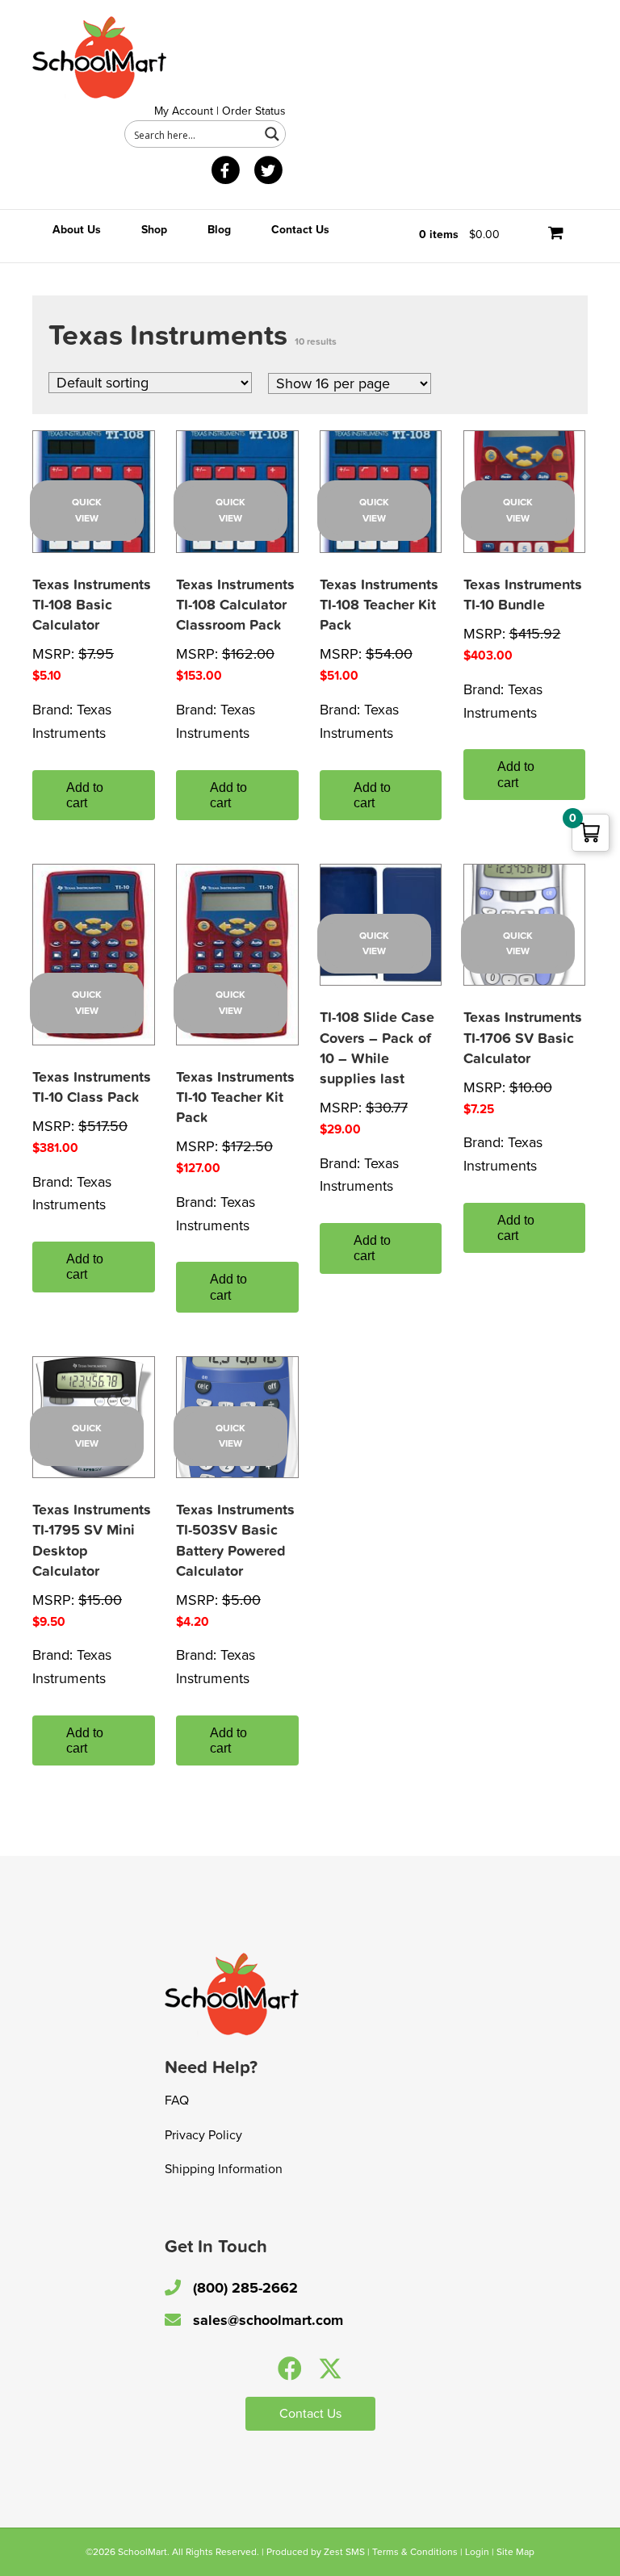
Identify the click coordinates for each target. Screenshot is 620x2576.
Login (477, 2552)
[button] (290, 2369)
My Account (184, 111)
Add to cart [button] (85, 795)
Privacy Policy (203, 2135)
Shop (154, 230)
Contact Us (300, 230)
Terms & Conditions (415, 2552)
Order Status (254, 111)
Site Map (515, 2552)
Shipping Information (224, 2169)
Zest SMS (344, 2552)
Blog (219, 230)
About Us (77, 230)
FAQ (177, 2101)
